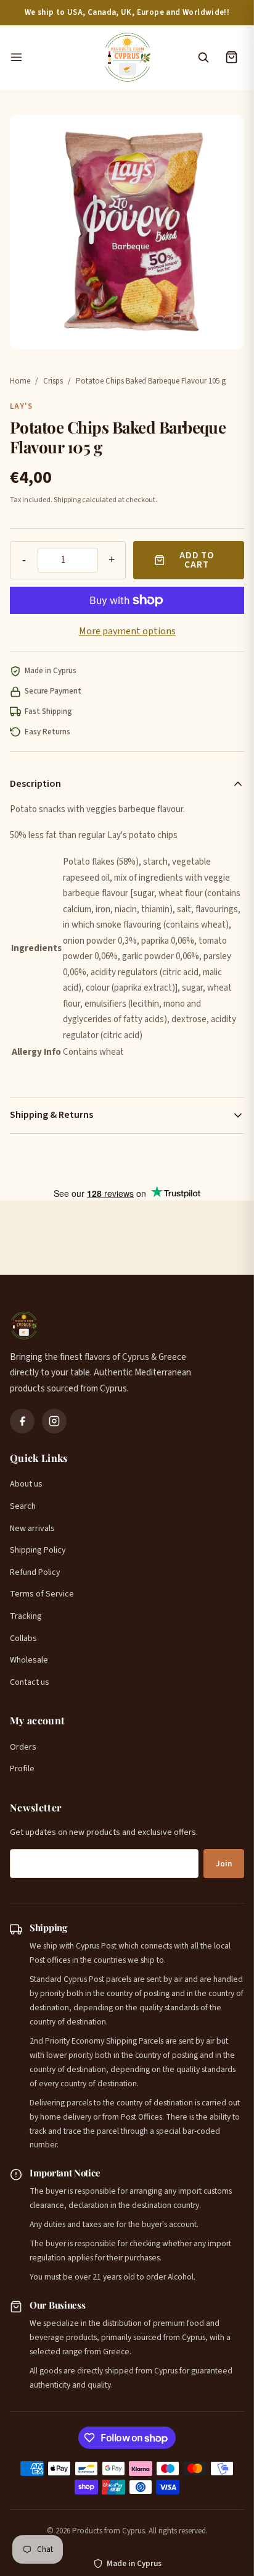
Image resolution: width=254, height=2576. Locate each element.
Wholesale (29, 1660)
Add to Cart (197, 560)
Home (20, 381)
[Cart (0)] (231, 57)
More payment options (127, 631)
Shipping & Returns (51, 1115)
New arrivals (32, 1529)
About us (26, 1484)
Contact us (30, 1682)
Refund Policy (35, 1572)
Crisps (53, 381)
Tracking (26, 1616)
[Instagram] (54, 1421)
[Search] (203, 57)
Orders (23, 1747)
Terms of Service (42, 1594)
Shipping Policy (38, 1550)
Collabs (23, 1638)
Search (23, 1506)
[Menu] (50, 57)
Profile (22, 1769)
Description (35, 784)
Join (224, 1864)
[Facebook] (22, 1421)
